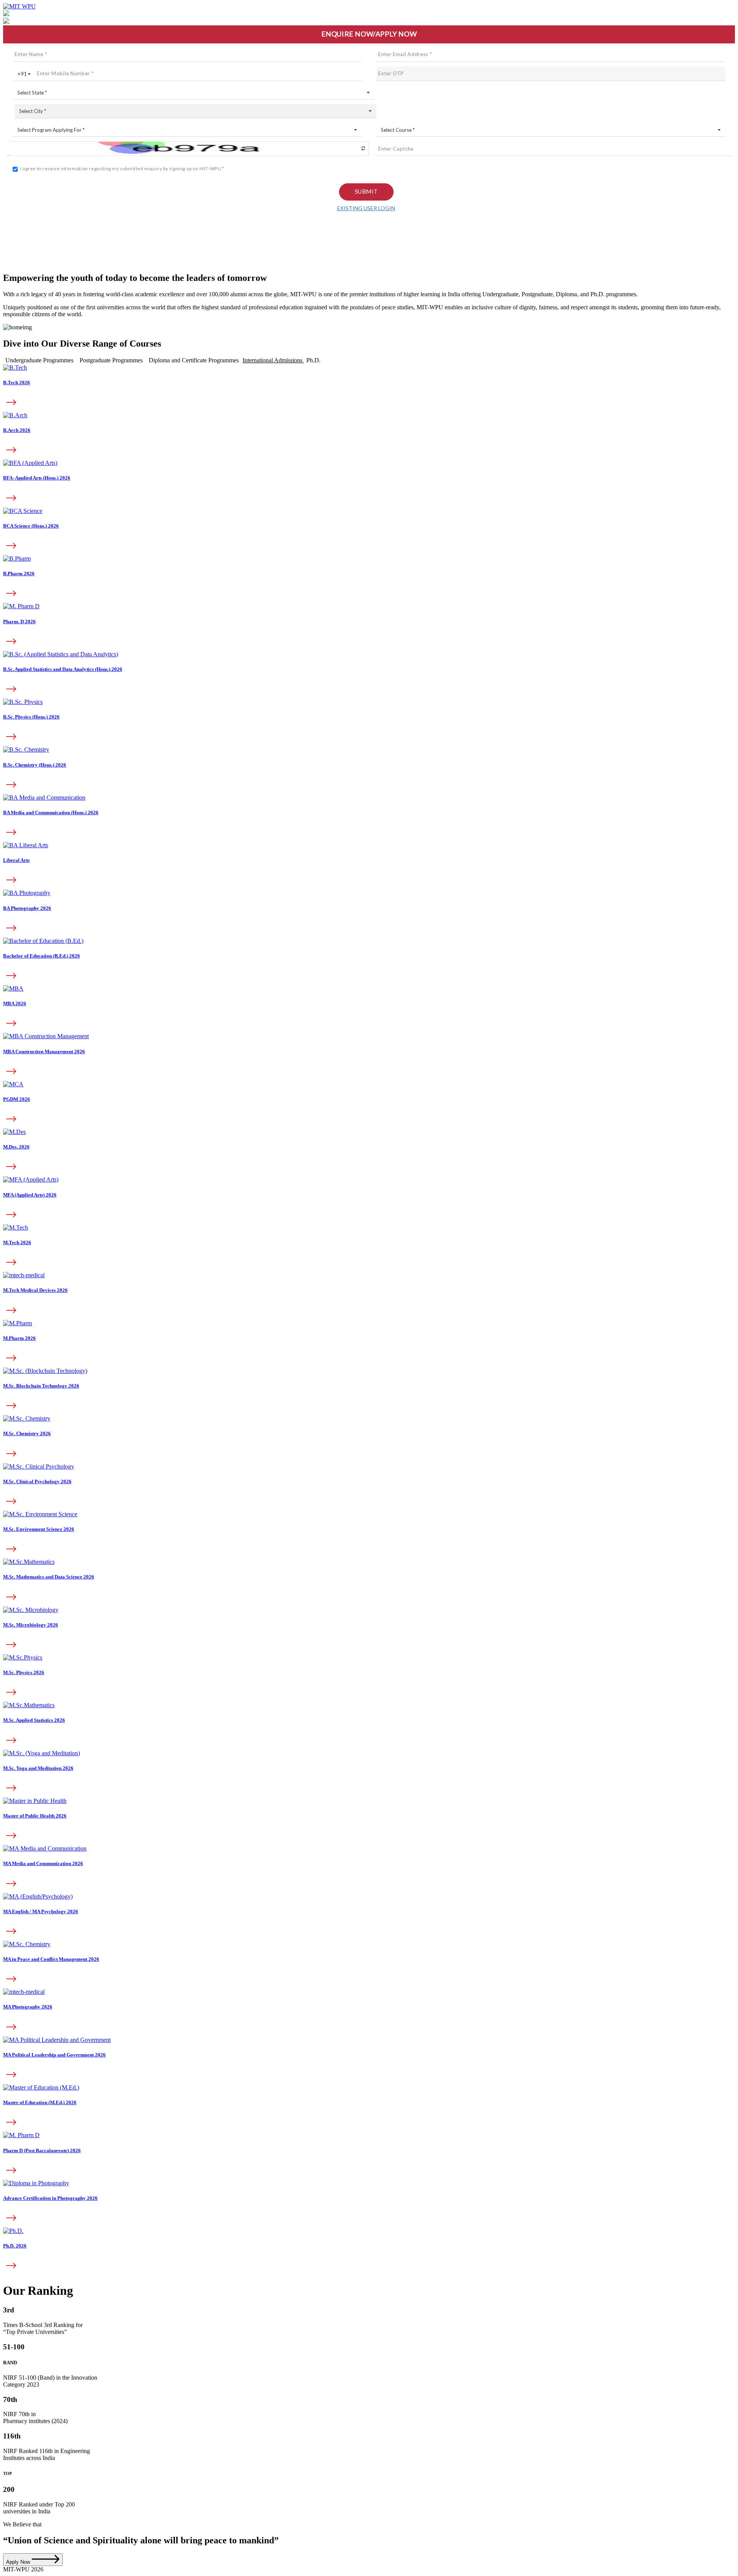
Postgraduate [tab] (111, 360)
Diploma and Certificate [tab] (194, 360)
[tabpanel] (369, 675)
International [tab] (273, 360)
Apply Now (19, 2562)
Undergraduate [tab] (39, 360)
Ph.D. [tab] (313, 360)
